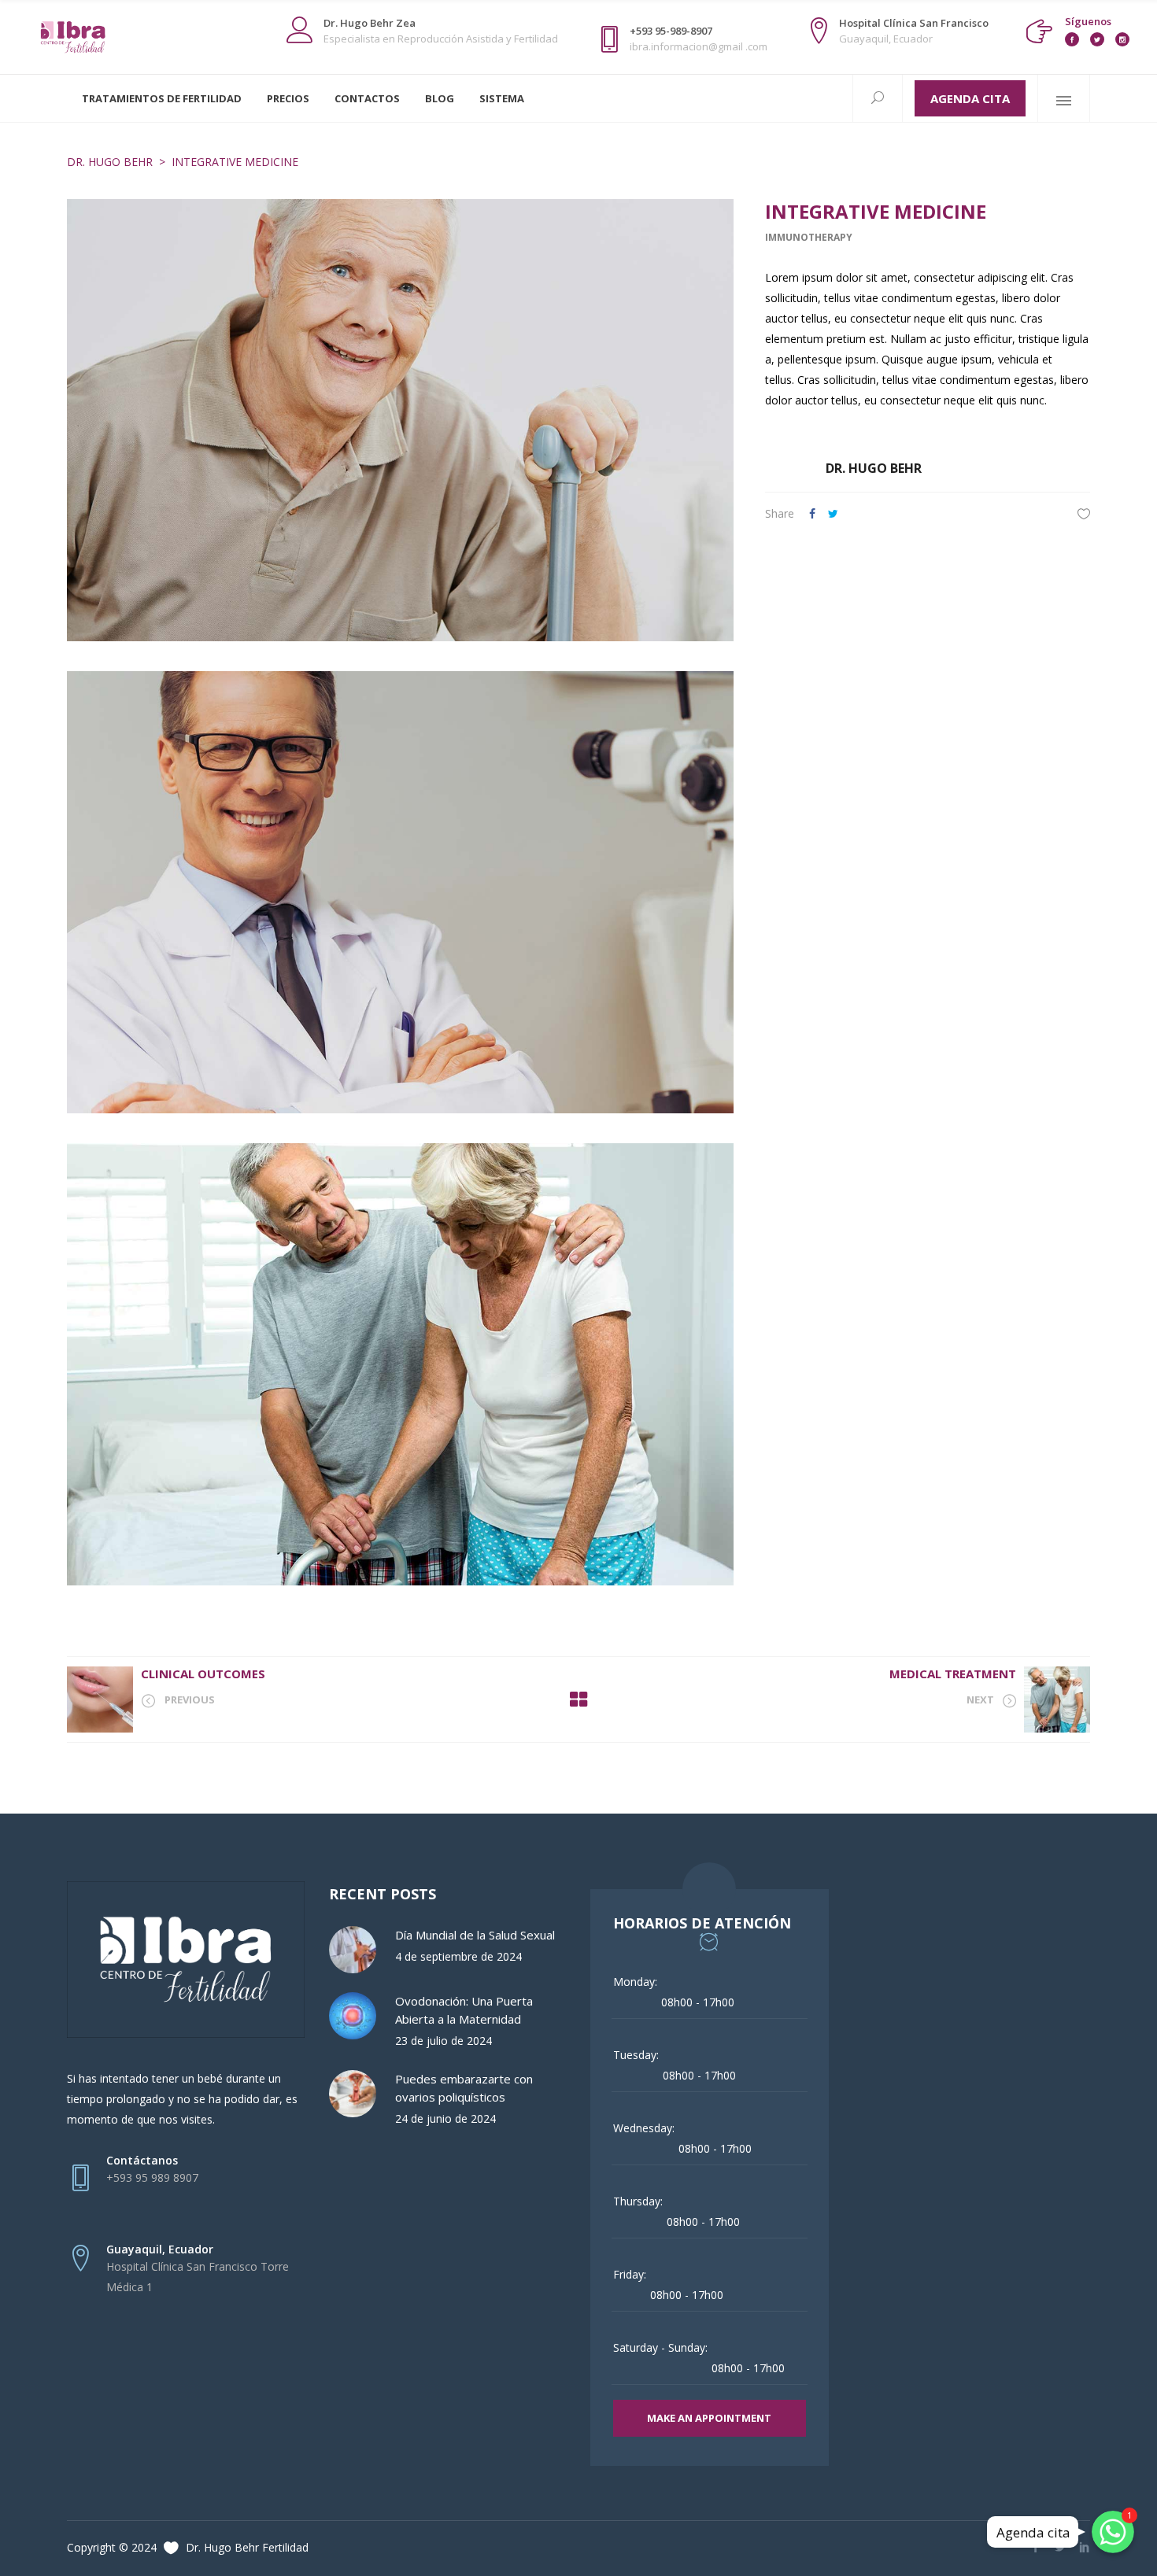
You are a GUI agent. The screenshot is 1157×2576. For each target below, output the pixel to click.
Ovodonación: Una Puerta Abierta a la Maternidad (464, 2010)
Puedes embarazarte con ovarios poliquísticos (464, 2088)
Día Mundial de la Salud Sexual (475, 1935)
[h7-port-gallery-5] (400, 892)
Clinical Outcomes (203, 1674)
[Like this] (1084, 513)
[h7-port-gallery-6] (400, 420)
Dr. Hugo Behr (110, 162)
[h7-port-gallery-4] (400, 1364)
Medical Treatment (953, 1674)
